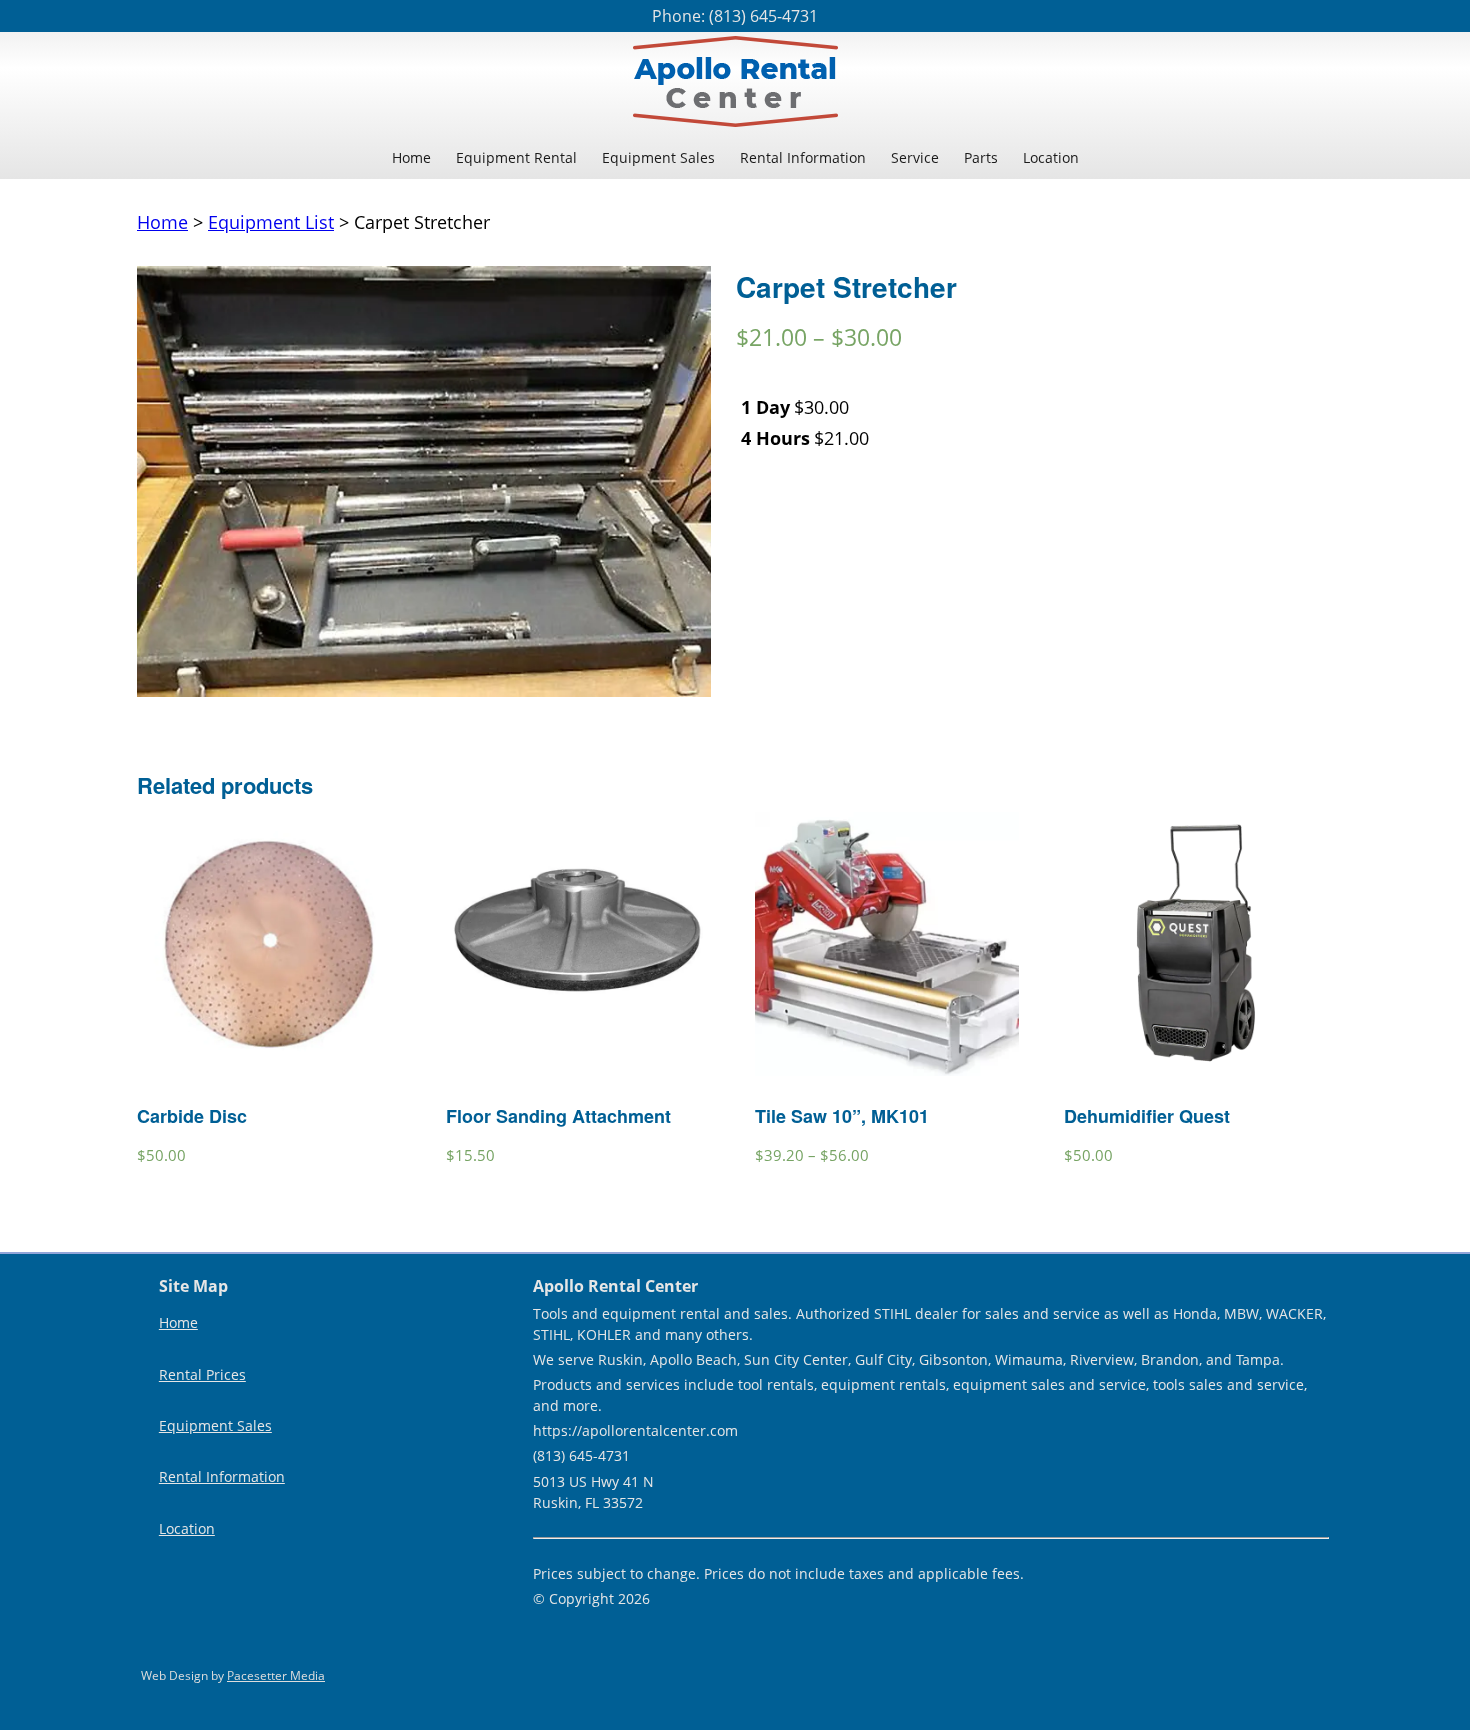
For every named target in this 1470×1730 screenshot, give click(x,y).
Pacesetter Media (276, 1675)
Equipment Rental (516, 157)
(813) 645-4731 (763, 16)
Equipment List (271, 222)
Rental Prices (202, 1374)
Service (915, 157)
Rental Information (803, 157)
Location (1051, 157)
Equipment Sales (658, 157)
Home (411, 157)
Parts (981, 157)
